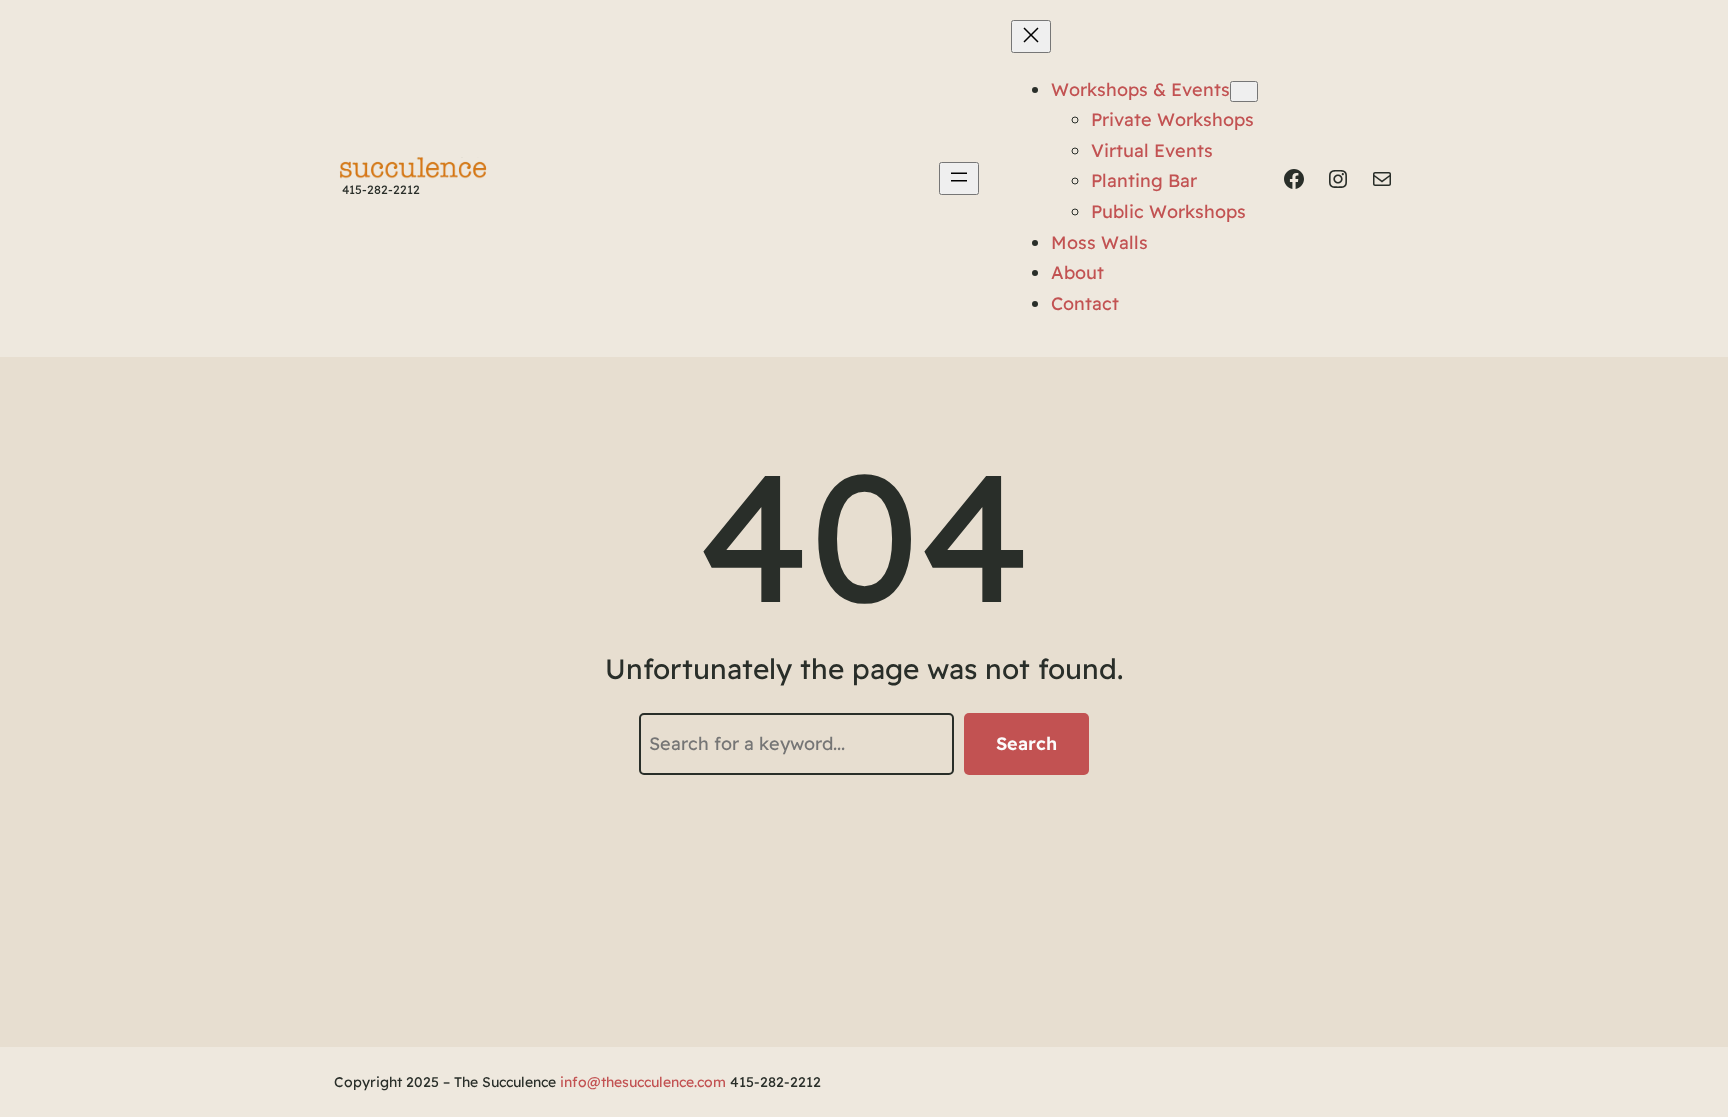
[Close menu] (1031, 36)
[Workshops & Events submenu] (1244, 91)
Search (1026, 743)
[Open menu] (959, 178)
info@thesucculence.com (643, 1082)
